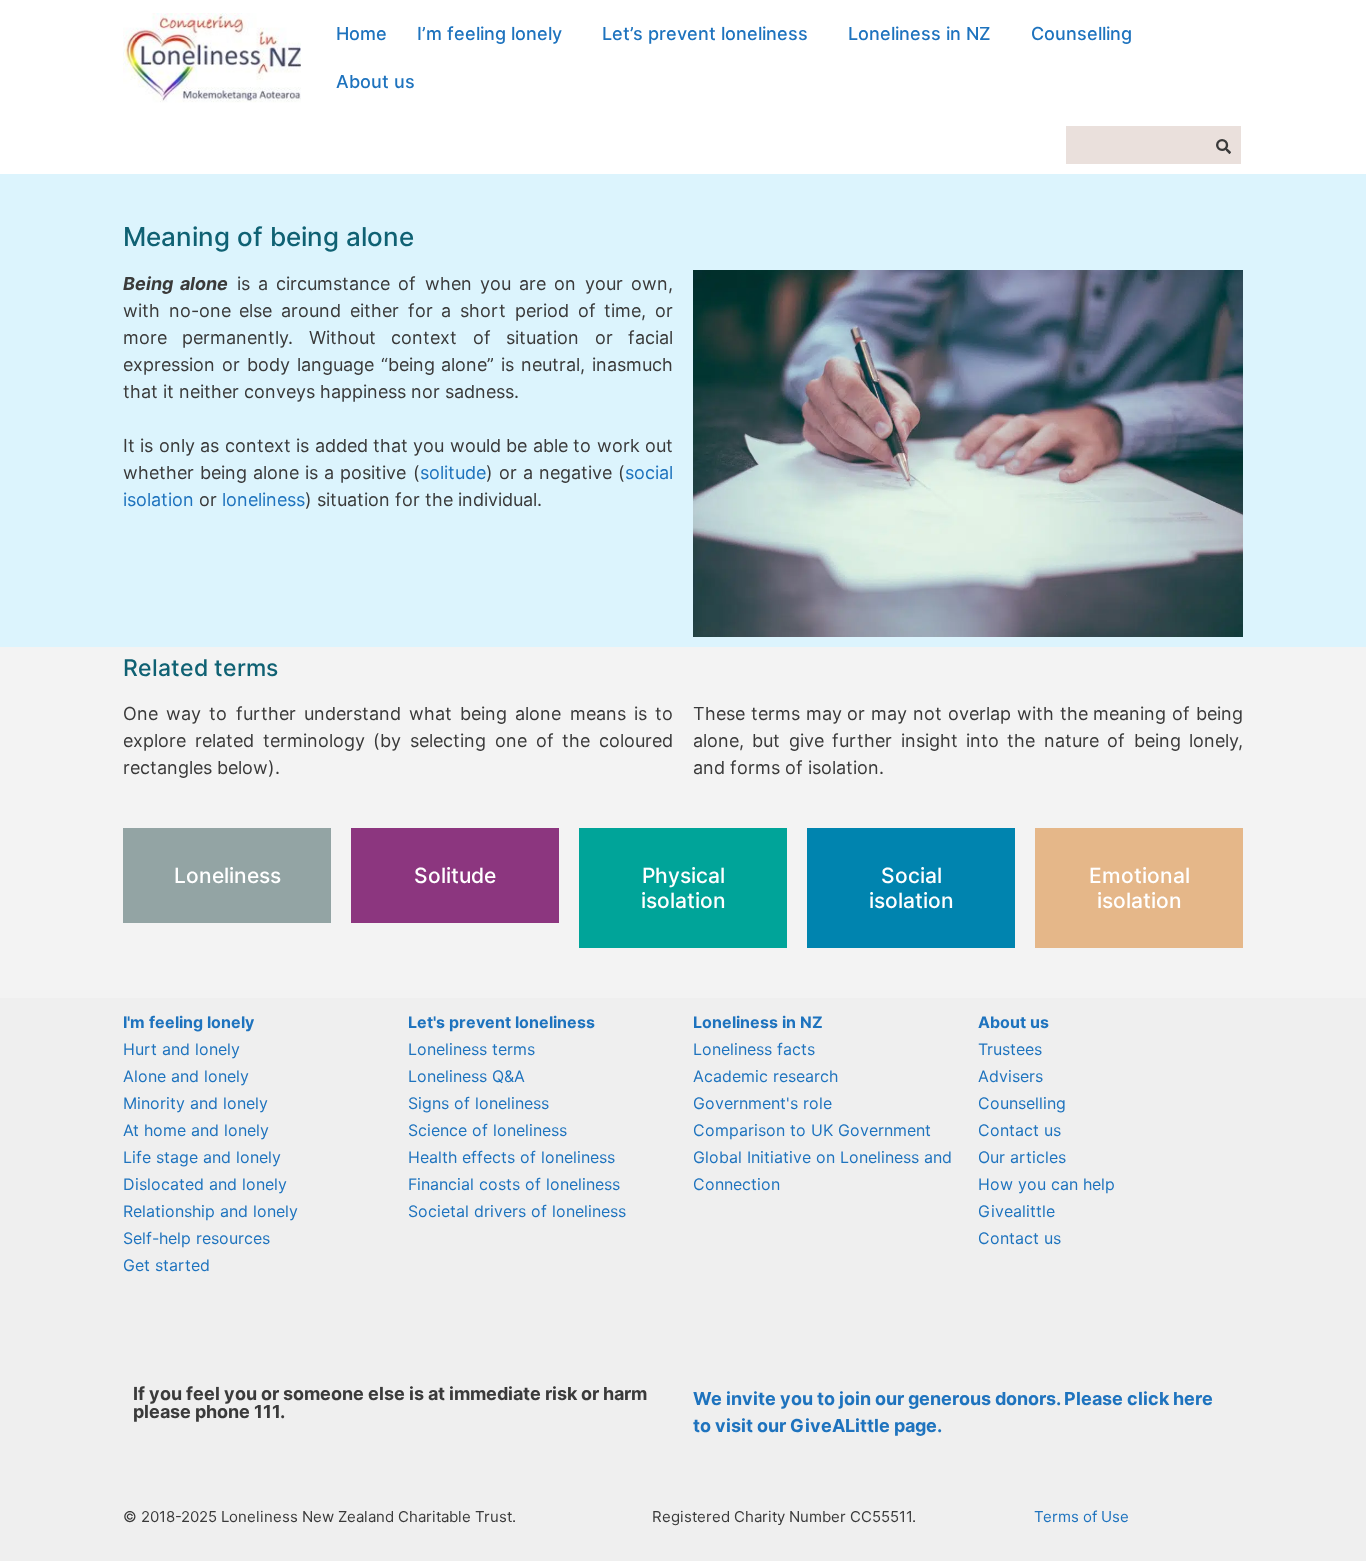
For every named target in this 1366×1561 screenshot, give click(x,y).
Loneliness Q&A (466, 1076)
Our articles (1022, 1157)
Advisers (1010, 1076)
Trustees (1010, 1049)
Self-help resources (196, 1238)
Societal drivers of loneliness (517, 1211)
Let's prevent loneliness (501, 1022)
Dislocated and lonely (205, 1184)
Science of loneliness (487, 1130)
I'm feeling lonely (188, 1022)
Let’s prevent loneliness (705, 33)
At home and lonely (196, 1130)
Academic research (765, 1076)
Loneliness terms (471, 1049)
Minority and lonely (195, 1103)
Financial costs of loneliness (514, 1184)
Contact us (1019, 1130)
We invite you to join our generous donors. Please (910, 1398)
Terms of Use (1081, 1516)
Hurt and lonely (181, 1049)
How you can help (1046, 1184)
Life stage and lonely (202, 1157)
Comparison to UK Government (812, 1130)
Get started (166, 1265)
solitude (453, 472)
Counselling (1081, 33)
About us (375, 81)
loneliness (263, 499)
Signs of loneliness (478, 1103)
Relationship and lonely (210, 1211)
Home (361, 33)
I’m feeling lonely (489, 33)
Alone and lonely (186, 1076)
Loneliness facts (754, 1049)
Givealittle (1016, 1211)
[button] (494, 34)
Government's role (762, 1103)
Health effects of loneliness (511, 1157)
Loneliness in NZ (919, 33)
